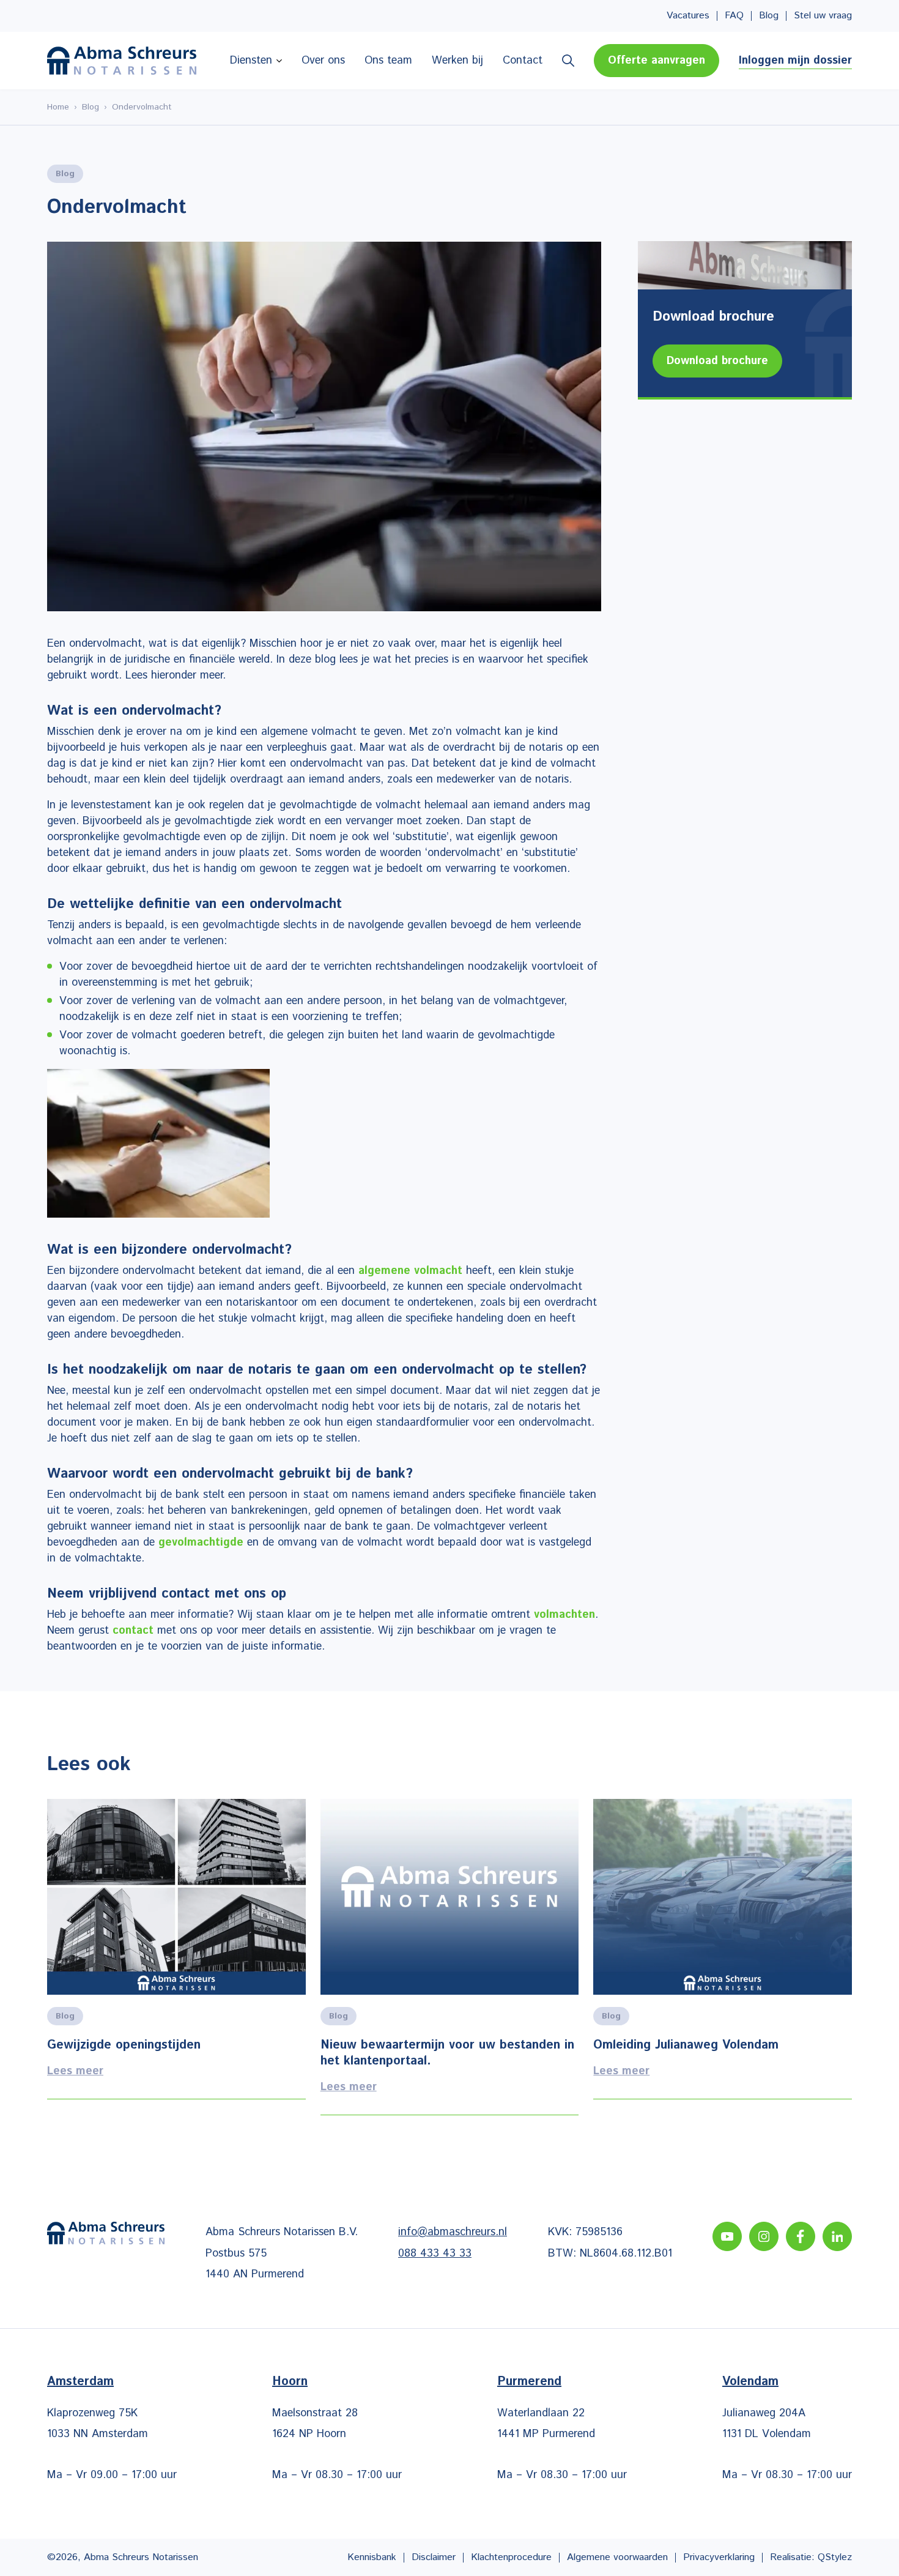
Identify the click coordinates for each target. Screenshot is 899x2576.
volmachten (564, 1615)
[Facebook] (801, 2236)
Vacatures (688, 16)
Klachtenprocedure (511, 2557)
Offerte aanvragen (657, 61)
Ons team (388, 61)
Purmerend (529, 2382)
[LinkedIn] (837, 2236)
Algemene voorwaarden (617, 2557)
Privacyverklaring (719, 2557)
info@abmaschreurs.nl (453, 2232)
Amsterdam (80, 2382)
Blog (769, 16)
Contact (523, 61)
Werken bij (457, 61)
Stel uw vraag (823, 16)
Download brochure (717, 361)
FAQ (734, 16)
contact (133, 1631)
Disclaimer (434, 2557)
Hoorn (290, 2382)
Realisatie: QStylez (811, 2557)
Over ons (323, 61)
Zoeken (568, 61)
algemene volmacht (410, 1271)
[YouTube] (727, 2236)
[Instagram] (764, 2236)
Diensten (251, 61)
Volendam (750, 2382)
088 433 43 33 (435, 2253)
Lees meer (176, 1957)
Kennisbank (372, 2557)
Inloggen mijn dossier (795, 61)
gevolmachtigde (201, 1543)
